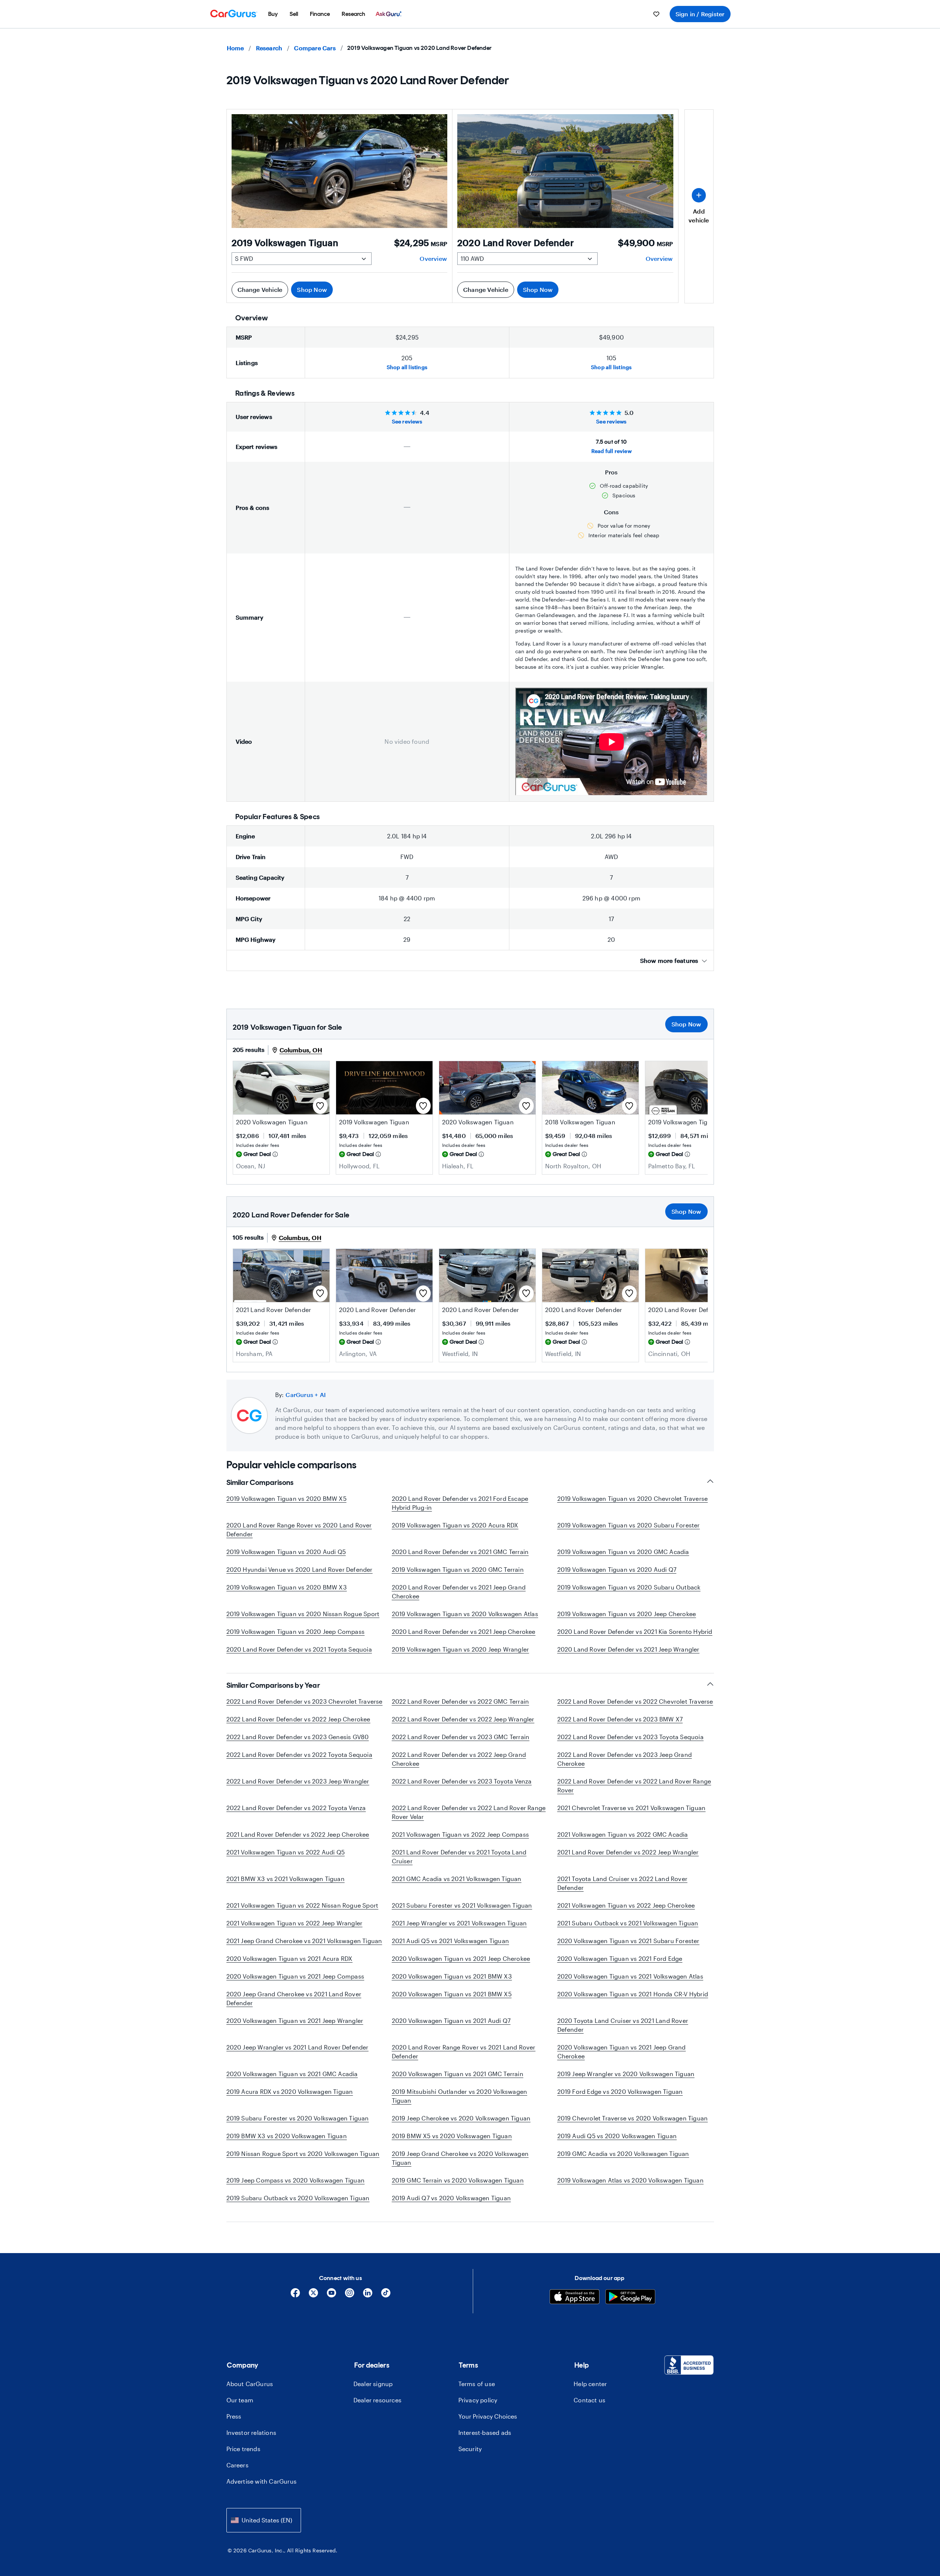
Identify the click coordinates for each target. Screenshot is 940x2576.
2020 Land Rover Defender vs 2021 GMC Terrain (460, 1552)
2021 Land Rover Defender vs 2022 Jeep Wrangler (628, 1852)
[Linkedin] (368, 2295)
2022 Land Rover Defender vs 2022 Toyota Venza (296, 1808)
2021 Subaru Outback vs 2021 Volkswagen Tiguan (628, 1923)
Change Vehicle (260, 289)
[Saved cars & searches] (656, 14)
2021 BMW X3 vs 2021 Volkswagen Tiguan (286, 1879)
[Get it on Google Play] (630, 2298)
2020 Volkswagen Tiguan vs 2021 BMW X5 (452, 1994)
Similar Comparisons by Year (273, 1685)
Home (235, 48)
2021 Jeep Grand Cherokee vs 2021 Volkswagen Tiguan (304, 1941)
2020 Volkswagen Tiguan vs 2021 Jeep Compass (295, 1976)
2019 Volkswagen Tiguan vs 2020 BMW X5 (286, 1498)
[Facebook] (295, 2295)
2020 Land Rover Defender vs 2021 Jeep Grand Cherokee (459, 1592)
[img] (275, 1154)
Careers (237, 2465)
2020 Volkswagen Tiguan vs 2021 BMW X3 (452, 1976)
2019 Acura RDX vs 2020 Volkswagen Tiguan (290, 2091)
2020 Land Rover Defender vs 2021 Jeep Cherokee (464, 1631)
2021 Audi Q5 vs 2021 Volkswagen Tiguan (451, 1941)
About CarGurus (250, 2384)
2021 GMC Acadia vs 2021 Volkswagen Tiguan (457, 1879)
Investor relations (252, 2432)
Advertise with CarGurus (262, 2481)
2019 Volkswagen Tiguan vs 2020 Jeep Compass (296, 1631)
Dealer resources (377, 2400)
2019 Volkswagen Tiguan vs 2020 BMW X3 (287, 1587)
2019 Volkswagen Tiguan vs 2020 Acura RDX (455, 1525)
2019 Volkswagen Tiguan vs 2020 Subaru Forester (629, 1525)
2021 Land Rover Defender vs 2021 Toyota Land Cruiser (459, 1856)
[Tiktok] (386, 2295)
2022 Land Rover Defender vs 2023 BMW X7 (620, 1719)
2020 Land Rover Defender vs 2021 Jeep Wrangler (628, 1649)
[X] (313, 2295)
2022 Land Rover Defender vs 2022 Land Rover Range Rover (634, 1786)
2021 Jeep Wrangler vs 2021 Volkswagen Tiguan (459, 1923)
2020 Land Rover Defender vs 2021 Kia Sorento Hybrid (635, 1631)
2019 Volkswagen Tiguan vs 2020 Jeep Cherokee (627, 1614)
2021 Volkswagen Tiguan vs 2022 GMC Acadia (623, 1834)
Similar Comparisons (260, 1482)
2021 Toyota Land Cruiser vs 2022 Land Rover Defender (623, 1883)
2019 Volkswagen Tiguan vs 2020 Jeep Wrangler (461, 1649)
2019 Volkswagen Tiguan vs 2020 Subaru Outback (629, 1587)
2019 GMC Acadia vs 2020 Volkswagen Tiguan (623, 2154)
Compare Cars (315, 48)
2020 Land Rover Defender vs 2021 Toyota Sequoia (299, 1649)
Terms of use (477, 2384)
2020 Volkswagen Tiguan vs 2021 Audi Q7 (451, 2020)
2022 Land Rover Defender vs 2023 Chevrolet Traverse (305, 1701)
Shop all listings (407, 367)
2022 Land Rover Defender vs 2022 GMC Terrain (461, 1701)
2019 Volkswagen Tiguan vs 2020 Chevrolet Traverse (633, 1498)
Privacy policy (478, 2400)
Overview (433, 258)
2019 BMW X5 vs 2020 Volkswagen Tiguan (452, 2136)
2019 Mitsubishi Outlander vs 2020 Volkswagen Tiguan (460, 2096)
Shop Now (312, 289)
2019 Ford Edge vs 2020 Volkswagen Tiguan (620, 2091)
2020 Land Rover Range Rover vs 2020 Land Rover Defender (299, 1529)
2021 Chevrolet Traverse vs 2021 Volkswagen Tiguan (632, 1808)
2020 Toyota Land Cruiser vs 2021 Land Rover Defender (623, 2025)
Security (470, 2449)
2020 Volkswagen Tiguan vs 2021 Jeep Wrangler (295, 2020)
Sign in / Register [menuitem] (700, 14)
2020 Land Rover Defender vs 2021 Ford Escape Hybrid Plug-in (460, 1503)
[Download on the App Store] (575, 2298)
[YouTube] (331, 2295)
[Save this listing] (320, 1106)
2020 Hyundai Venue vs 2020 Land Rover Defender (300, 1569)
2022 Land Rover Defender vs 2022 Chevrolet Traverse (635, 1701)
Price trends (243, 2449)
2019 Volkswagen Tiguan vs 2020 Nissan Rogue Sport (303, 1614)
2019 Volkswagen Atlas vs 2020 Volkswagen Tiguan (630, 2180)
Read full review (611, 451)
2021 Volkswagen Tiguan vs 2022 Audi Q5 (286, 1852)
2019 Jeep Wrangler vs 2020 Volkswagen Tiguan (626, 2074)
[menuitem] (273, 14)
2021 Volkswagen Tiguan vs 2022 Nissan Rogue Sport (302, 1905)
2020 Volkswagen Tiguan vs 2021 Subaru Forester (628, 1941)
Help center (590, 2384)
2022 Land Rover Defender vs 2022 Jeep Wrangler (463, 1719)
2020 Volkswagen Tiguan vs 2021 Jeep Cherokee (461, 1958)
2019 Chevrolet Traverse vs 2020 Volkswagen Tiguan (633, 2118)
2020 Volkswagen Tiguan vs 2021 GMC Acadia (292, 2074)
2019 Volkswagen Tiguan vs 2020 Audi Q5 (286, 1552)
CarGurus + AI (306, 1395)
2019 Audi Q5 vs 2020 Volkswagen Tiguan (617, 2136)
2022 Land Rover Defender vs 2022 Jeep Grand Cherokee (459, 1759)
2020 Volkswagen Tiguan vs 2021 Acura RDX (290, 1958)
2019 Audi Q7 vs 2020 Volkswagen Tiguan (452, 2198)
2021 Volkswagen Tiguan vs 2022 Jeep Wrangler (295, 1923)
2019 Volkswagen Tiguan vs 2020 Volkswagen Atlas (465, 1614)
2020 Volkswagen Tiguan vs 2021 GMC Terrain (458, 2074)
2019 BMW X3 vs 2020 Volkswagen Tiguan (287, 2136)
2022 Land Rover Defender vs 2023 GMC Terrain (461, 1737)
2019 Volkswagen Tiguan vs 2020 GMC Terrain (458, 1569)
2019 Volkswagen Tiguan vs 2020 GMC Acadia (623, 1552)
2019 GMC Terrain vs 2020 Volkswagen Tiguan (458, 2180)
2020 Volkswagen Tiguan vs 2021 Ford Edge (620, 1958)
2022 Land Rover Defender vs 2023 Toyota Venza (462, 1781)
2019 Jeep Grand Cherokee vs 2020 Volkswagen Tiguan (460, 2158)
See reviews (407, 421)
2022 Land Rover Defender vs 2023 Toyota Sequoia (630, 1737)
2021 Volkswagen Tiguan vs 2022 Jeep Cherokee (626, 1905)
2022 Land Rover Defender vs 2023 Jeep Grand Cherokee (625, 1759)
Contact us (589, 2400)
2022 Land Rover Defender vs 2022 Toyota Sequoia (299, 1754)
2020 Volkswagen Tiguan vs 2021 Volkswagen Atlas (630, 1976)
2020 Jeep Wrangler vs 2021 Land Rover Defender (298, 2047)
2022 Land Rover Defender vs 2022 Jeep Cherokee (298, 1719)
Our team (240, 2400)
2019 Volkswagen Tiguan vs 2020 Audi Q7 (617, 1569)
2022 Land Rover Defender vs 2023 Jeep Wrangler (298, 1781)
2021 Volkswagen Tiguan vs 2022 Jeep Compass (461, 1834)
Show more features (669, 960)
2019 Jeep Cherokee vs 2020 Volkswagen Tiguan (461, 2118)
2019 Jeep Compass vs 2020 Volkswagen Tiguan (296, 2180)
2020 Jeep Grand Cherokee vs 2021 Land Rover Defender (294, 1998)
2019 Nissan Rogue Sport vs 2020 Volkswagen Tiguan (303, 2154)
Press (234, 2416)
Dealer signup (373, 2384)
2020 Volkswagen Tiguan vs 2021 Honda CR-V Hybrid (633, 1994)
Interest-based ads (485, 2432)
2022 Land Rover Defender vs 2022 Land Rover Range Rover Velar (469, 1812)
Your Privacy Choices (488, 2416)
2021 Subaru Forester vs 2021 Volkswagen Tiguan (462, 1905)
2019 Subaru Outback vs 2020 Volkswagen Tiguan (298, 2198)
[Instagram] (350, 2295)
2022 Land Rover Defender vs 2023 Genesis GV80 (298, 1737)
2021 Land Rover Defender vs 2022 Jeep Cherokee (298, 1834)
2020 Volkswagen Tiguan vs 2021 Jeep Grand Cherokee (622, 2052)
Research (269, 48)
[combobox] (264, 2520)
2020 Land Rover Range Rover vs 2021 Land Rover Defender (464, 2052)
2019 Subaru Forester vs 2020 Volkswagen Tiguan (298, 2118)
